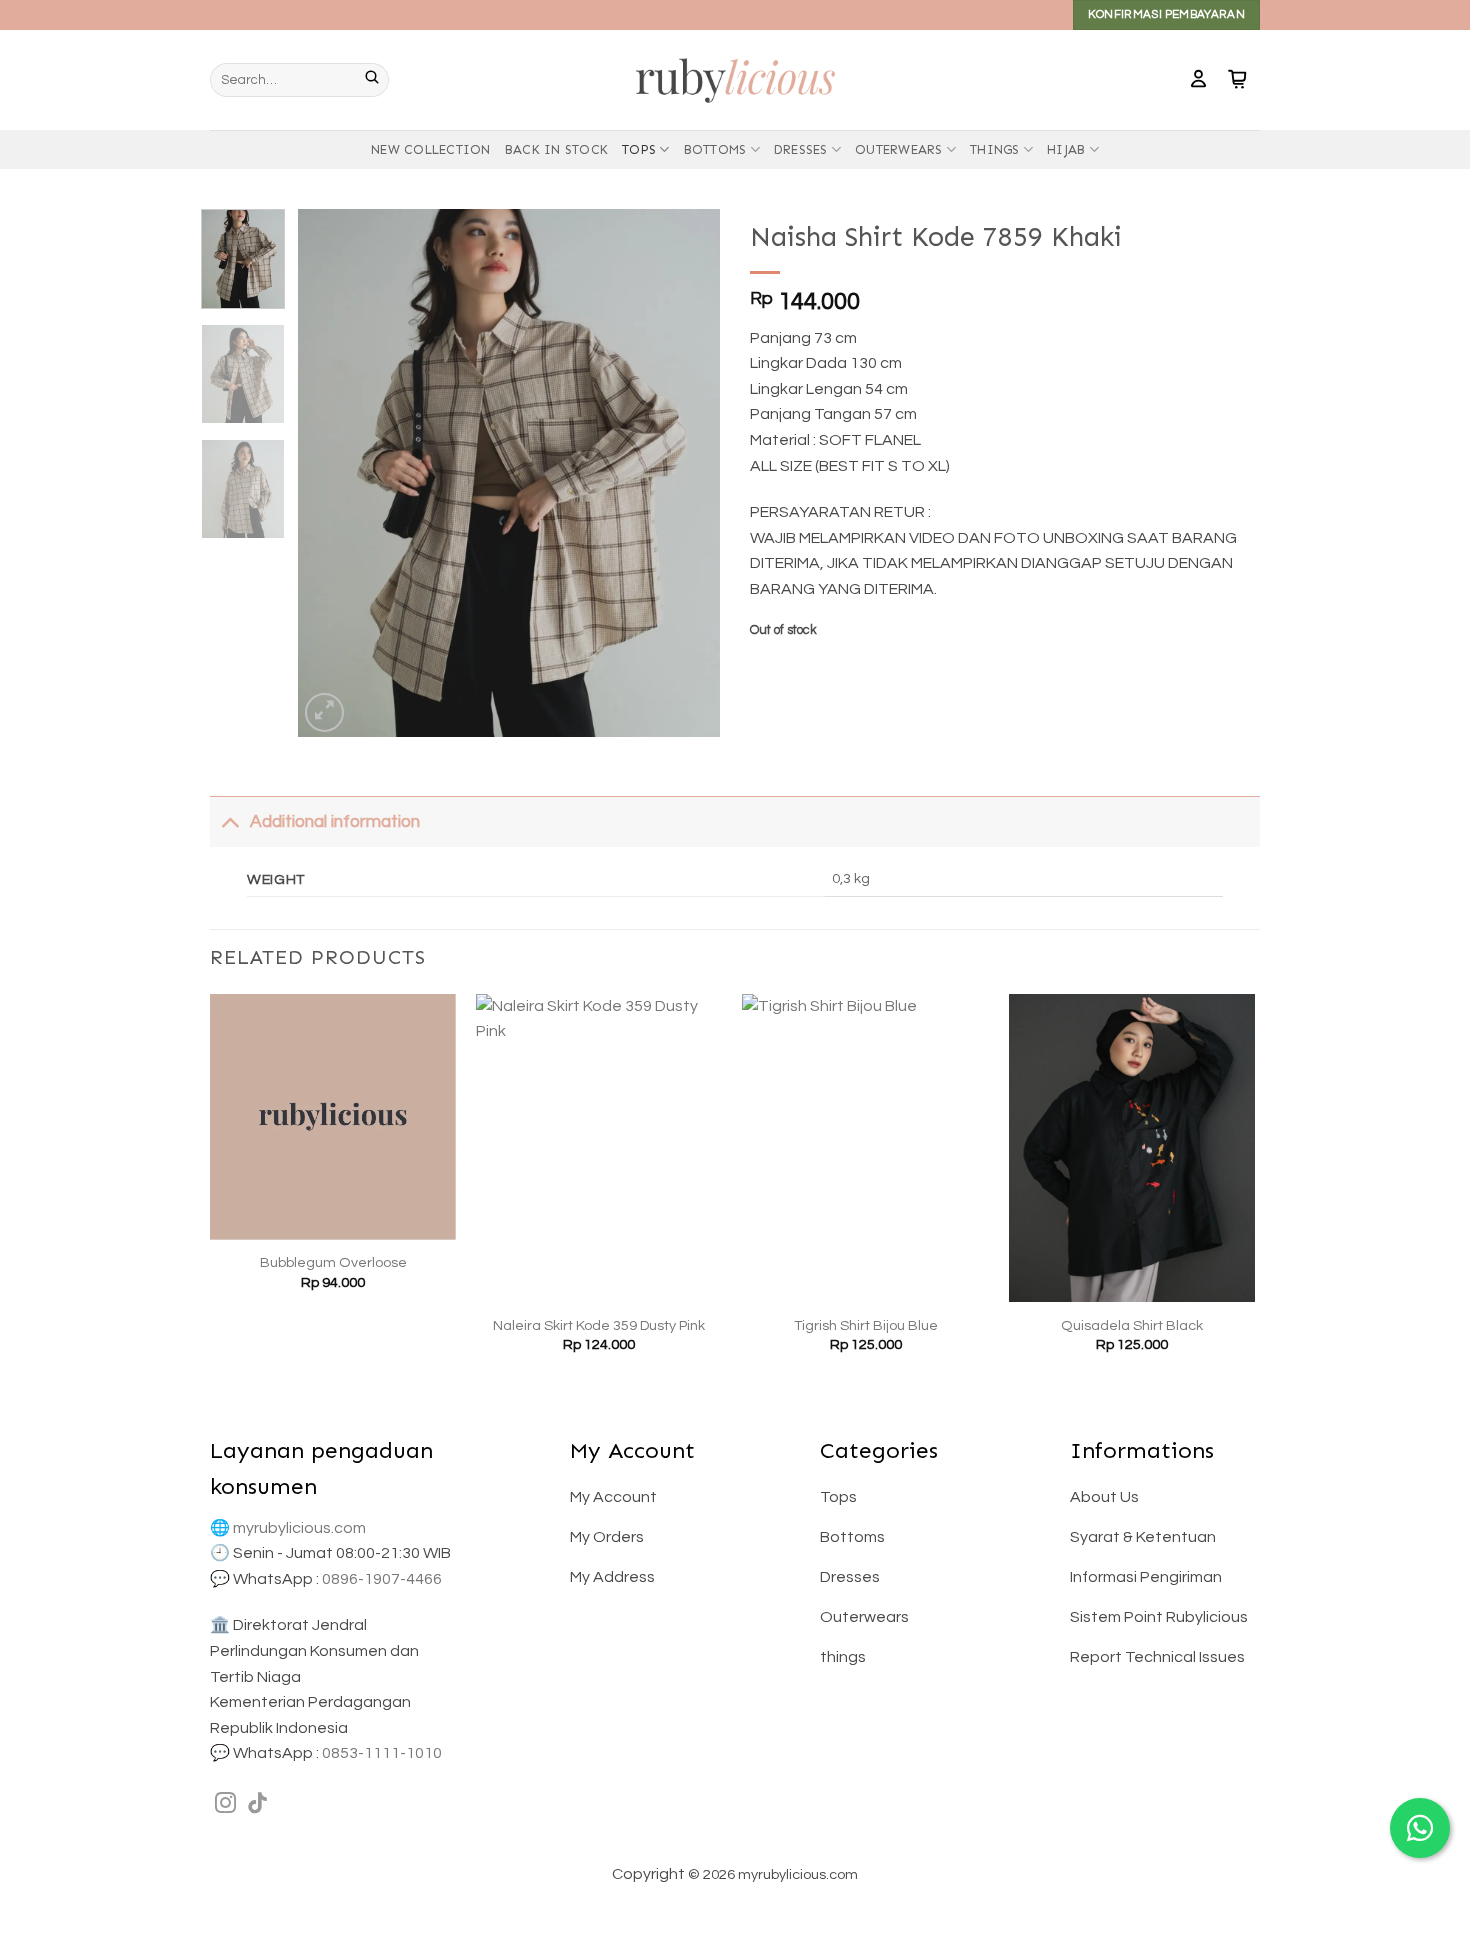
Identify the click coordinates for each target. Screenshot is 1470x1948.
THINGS (995, 149)
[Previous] (332, 473)
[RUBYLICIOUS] (735, 79)
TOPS (639, 149)
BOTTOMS (715, 149)
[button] (1198, 80)
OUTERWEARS (899, 149)
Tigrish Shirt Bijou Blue (866, 1325)
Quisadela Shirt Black (1132, 1325)
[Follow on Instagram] (225, 1804)
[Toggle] (229, 821)
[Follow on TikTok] (257, 1804)
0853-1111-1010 (382, 1753)
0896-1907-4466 (382, 1579)
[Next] (687, 473)
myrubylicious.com (299, 1528)
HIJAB (1066, 149)
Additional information (335, 822)
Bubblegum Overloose (333, 1262)
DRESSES (801, 149)
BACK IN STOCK (556, 149)
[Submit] (377, 80)
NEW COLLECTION (431, 149)
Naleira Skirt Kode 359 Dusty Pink (599, 1325)
